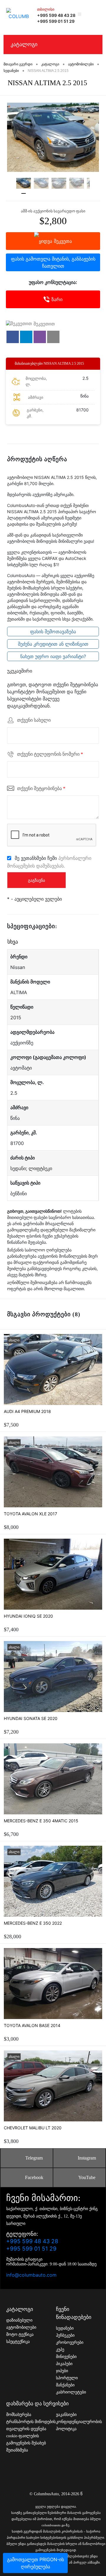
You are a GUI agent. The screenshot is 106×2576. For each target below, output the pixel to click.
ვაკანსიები (66, 2415)
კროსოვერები (70, 2342)
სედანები (65, 2328)
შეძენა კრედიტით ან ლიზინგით (53, 644)
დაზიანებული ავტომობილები (21, 2324)
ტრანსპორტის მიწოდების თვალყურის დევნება (31, 2425)
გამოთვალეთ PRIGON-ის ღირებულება (35, 2563)
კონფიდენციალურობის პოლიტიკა (79, 2425)
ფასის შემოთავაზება (53, 632)
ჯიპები (62, 2371)
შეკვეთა (63, 241)
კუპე (60, 2350)
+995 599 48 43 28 (56, 15)
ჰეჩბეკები (65, 2335)
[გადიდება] (53, 137)
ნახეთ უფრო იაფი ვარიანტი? (53, 656)
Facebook (34, 2177)
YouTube (87, 2177)
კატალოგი (24, 44)
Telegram (34, 2158)
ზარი (57, 299)
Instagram (87, 2158)
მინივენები (66, 2357)
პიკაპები (64, 2364)
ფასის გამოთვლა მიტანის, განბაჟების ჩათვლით (53, 262)
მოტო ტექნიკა (20, 2334)
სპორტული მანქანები (67, 2382)
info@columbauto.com (31, 2275)
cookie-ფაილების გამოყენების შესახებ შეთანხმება (26, 2443)
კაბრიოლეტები (71, 2392)
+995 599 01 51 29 (56, 21)
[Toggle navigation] (95, 14)
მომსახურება (19, 2415)
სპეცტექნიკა (18, 2342)
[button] (13, 337)
